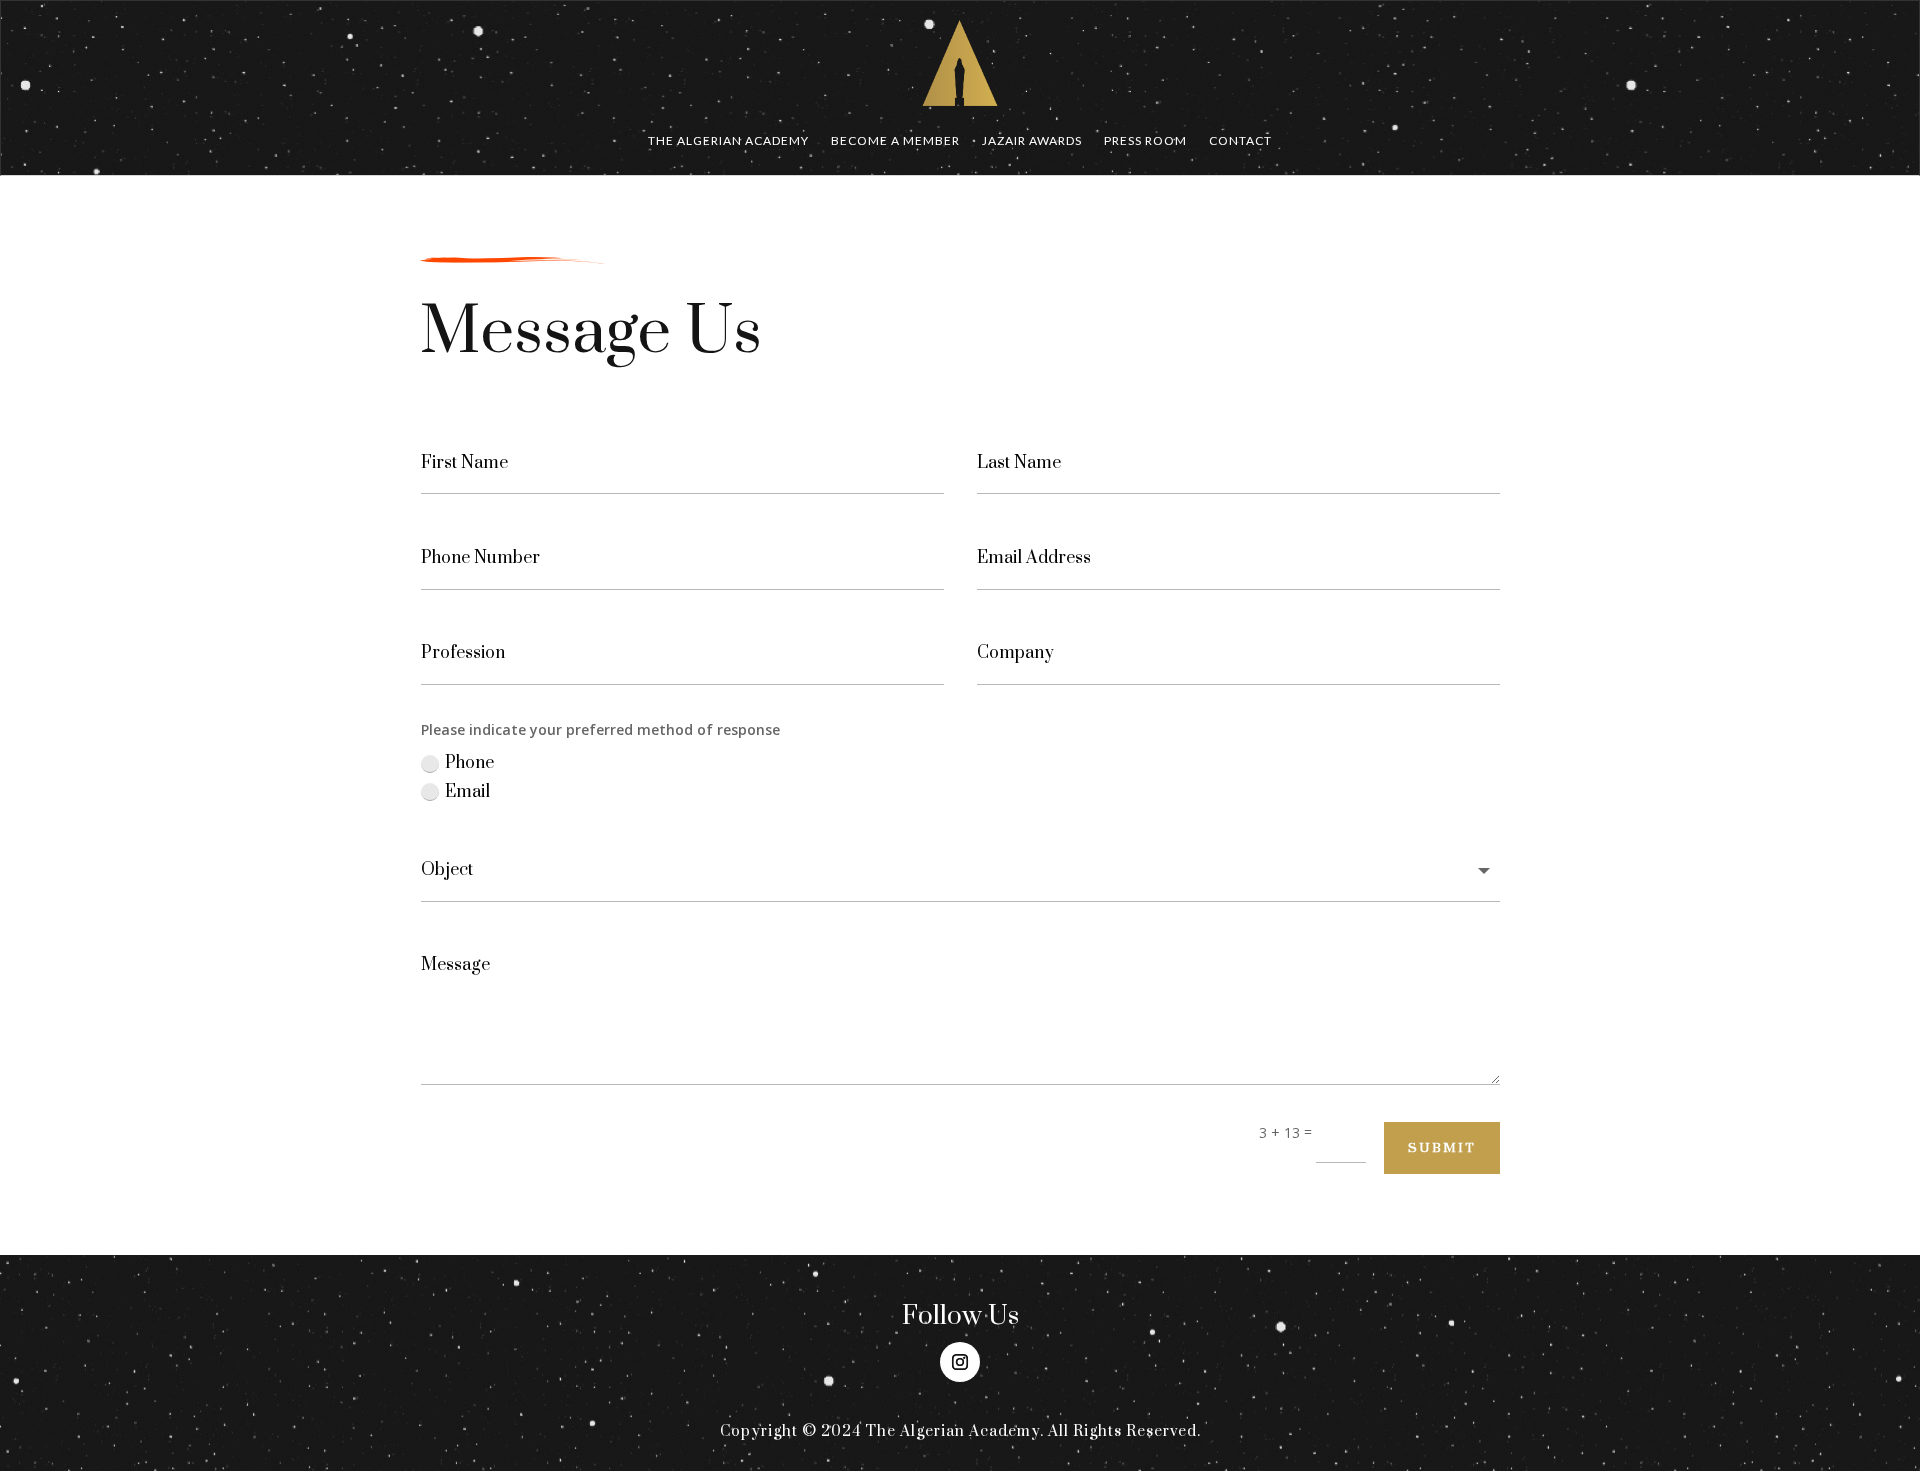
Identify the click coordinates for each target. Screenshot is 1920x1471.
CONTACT (1240, 141)
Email (467, 792)
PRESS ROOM (1145, 141)
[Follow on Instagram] (960, 1362)
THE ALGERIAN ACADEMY (728, 141)
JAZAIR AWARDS (1032, 141)
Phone (469, 763)
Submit (1442, 1148)
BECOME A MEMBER (895, 141)
